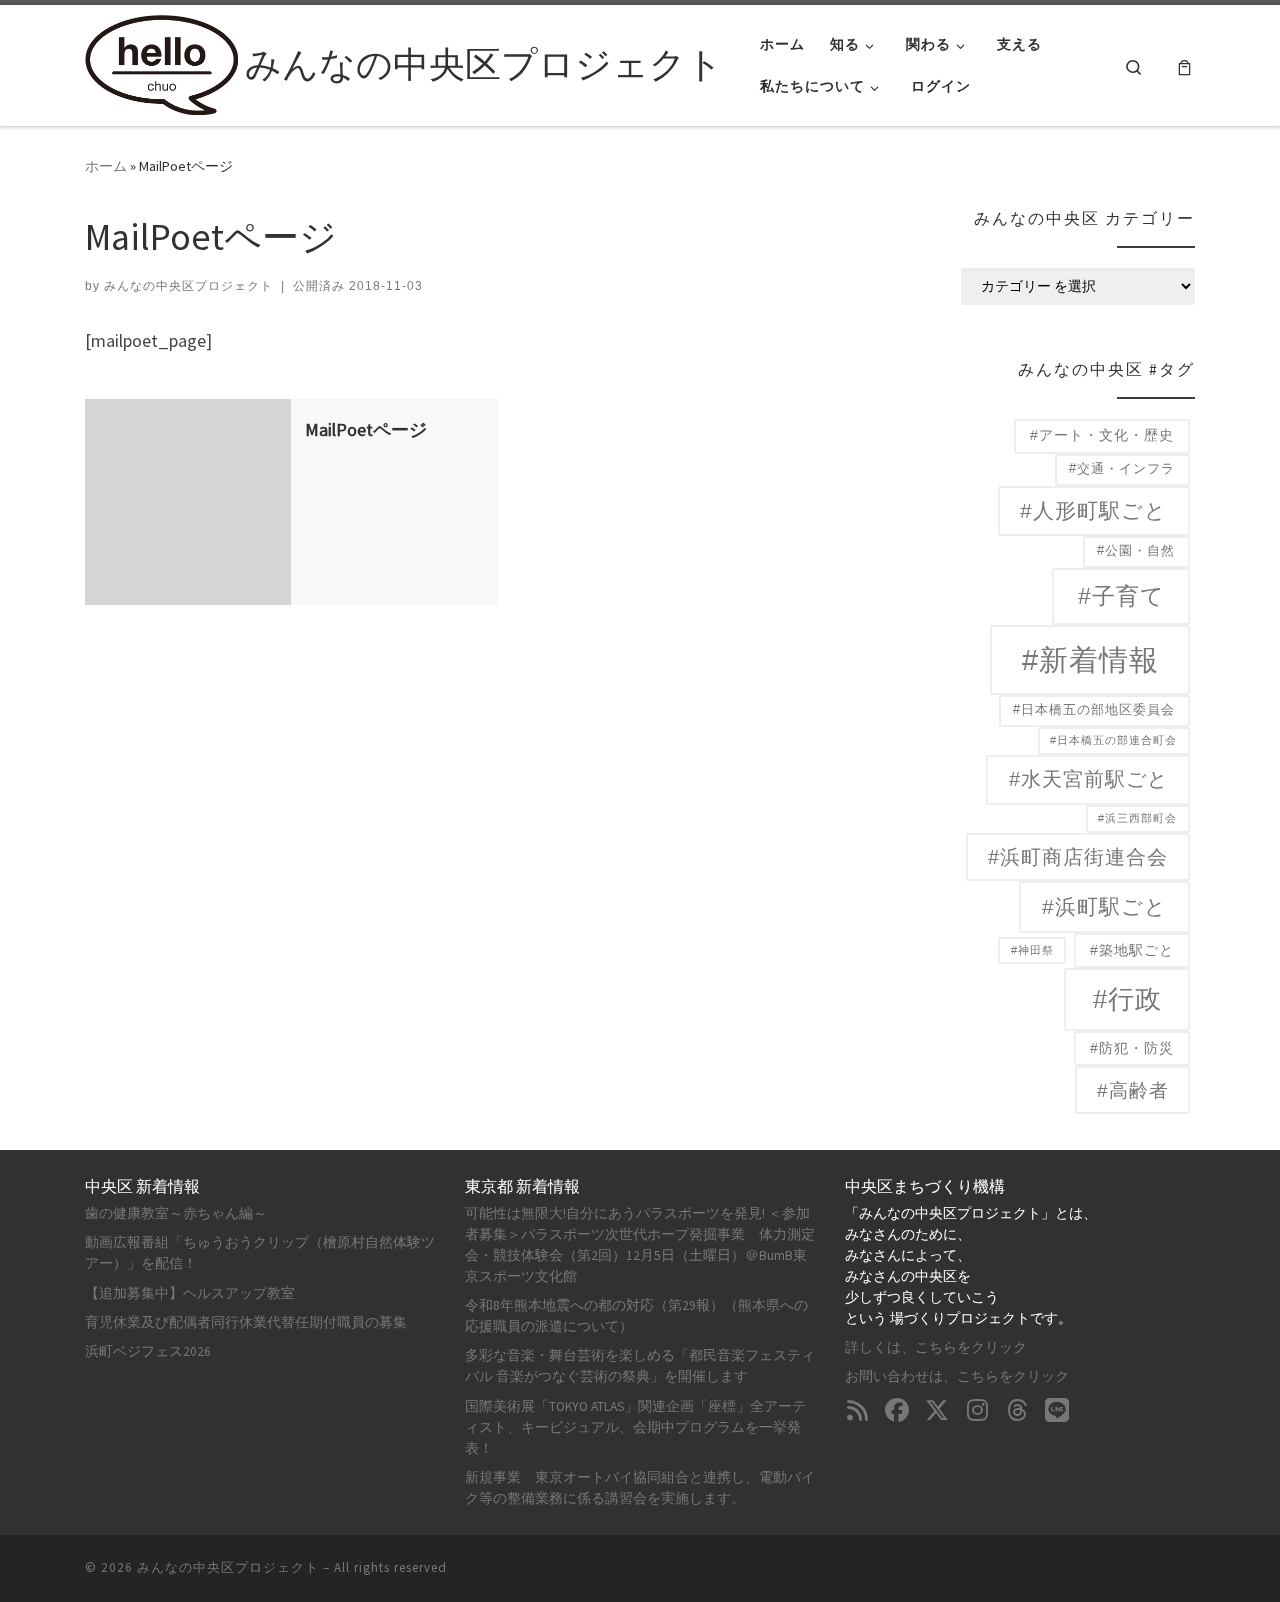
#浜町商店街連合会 (1078, 857)
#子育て (1121, 596)
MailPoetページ (366, 430)
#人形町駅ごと (1093, 510)
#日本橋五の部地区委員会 (1094, 710)
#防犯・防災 (1132, 1048)
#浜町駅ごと (1104, 907)
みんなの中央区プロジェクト (188, 286)
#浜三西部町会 (1137, 818)
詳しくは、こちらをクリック (936, 1347)
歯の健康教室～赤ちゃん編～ (176, 1213)
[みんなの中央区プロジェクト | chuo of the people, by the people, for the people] (161, 61)
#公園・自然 (1136, 551)
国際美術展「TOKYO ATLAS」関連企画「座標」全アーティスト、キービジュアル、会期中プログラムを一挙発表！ (635, 1427)
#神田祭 (1032, 950)
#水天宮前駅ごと (1088, 779)
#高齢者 (1133, 1090)
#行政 (1127, 999)
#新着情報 (1090, 659)
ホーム (106, 166)
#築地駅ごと (1132, 950)
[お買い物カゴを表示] (1184, 65)
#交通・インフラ (1122, 469)
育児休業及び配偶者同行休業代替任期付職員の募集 (246, 1322)
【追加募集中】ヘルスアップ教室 (190, 1293)
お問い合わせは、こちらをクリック (957, 1376)
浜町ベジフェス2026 (148, 1351)
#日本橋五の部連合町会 (1113, 740)
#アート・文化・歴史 (1102, 435)
